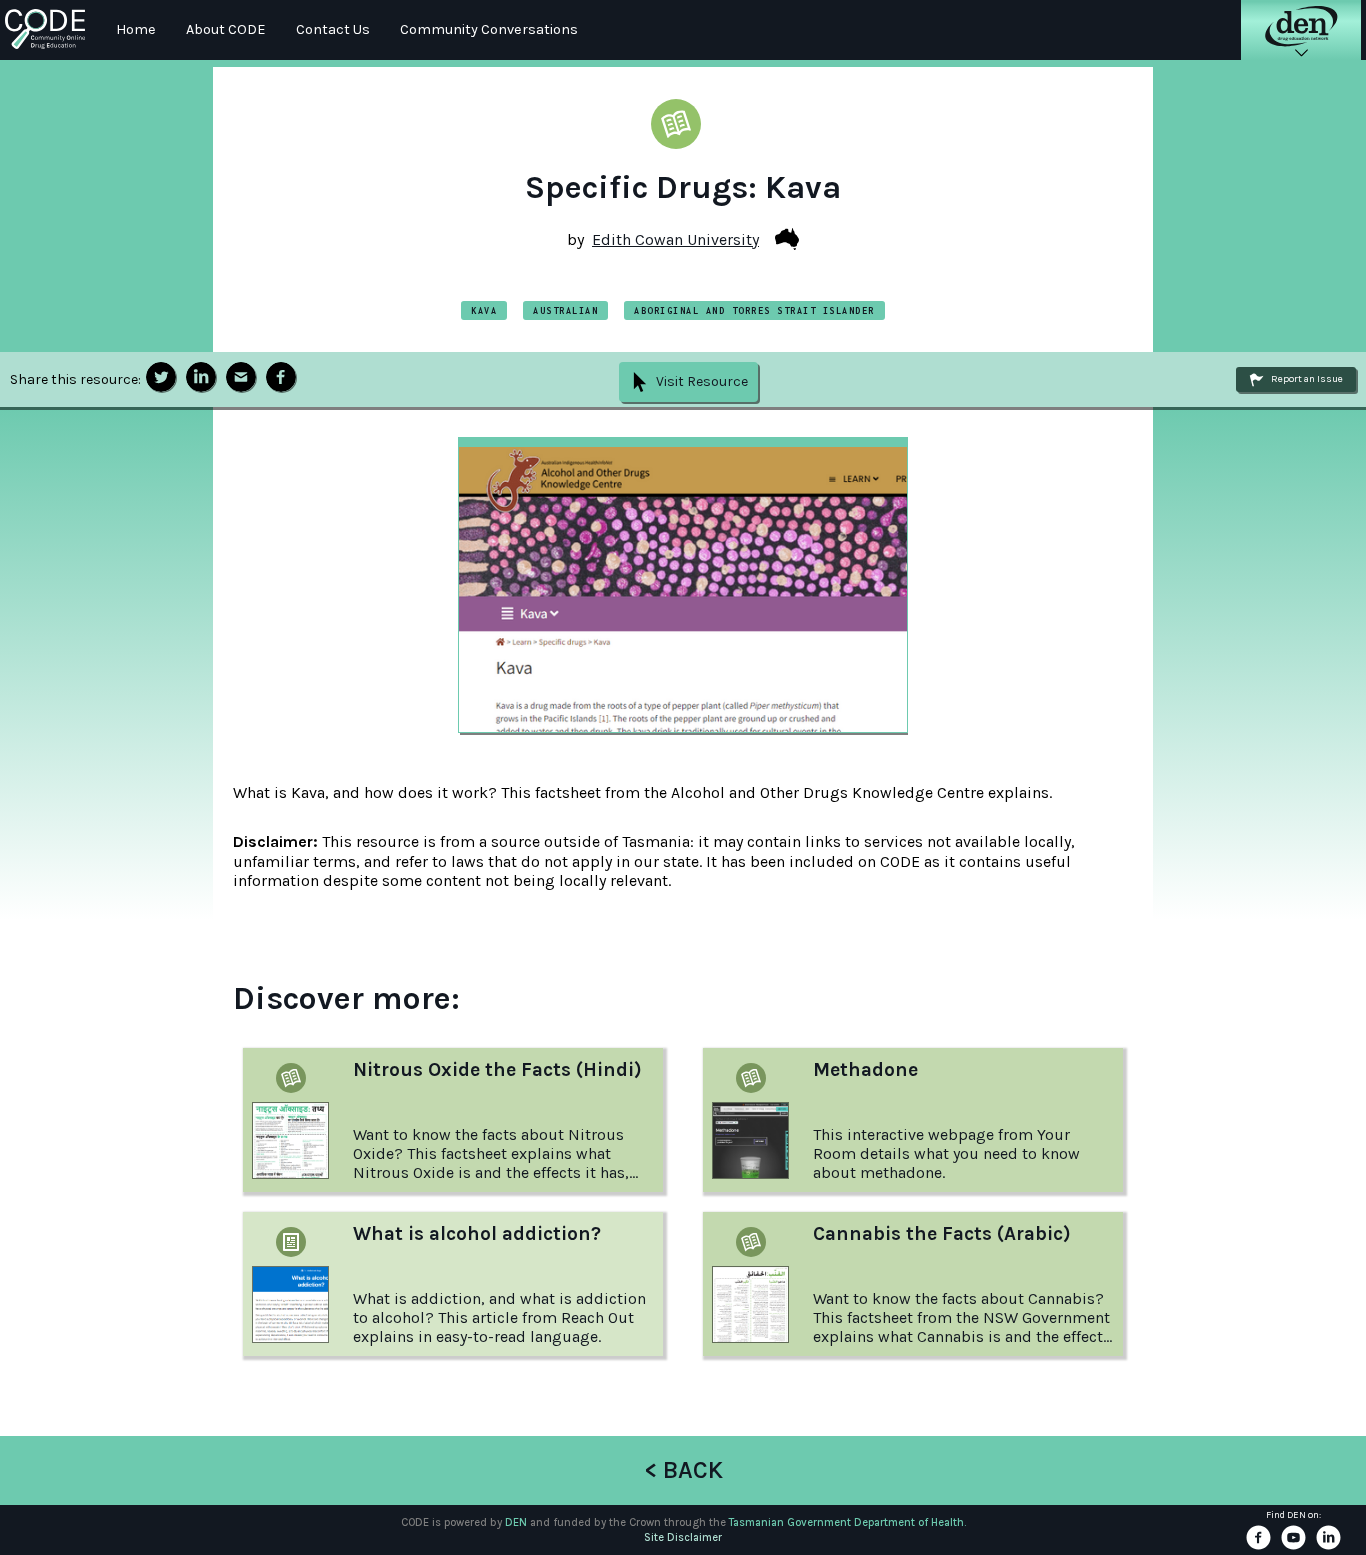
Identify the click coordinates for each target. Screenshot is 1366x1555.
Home (136, 29)
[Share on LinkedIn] (201, 378)
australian (565, 310)
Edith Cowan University (675, 239)
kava (484, 310)
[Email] (241, 378)
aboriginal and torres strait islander (754, 310)
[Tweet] (161, 378)
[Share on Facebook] (281, 378)
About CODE (226, 29)
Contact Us (333, 29)
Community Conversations (489, 29)
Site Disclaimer (683, 1537)
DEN (516, 1522)
